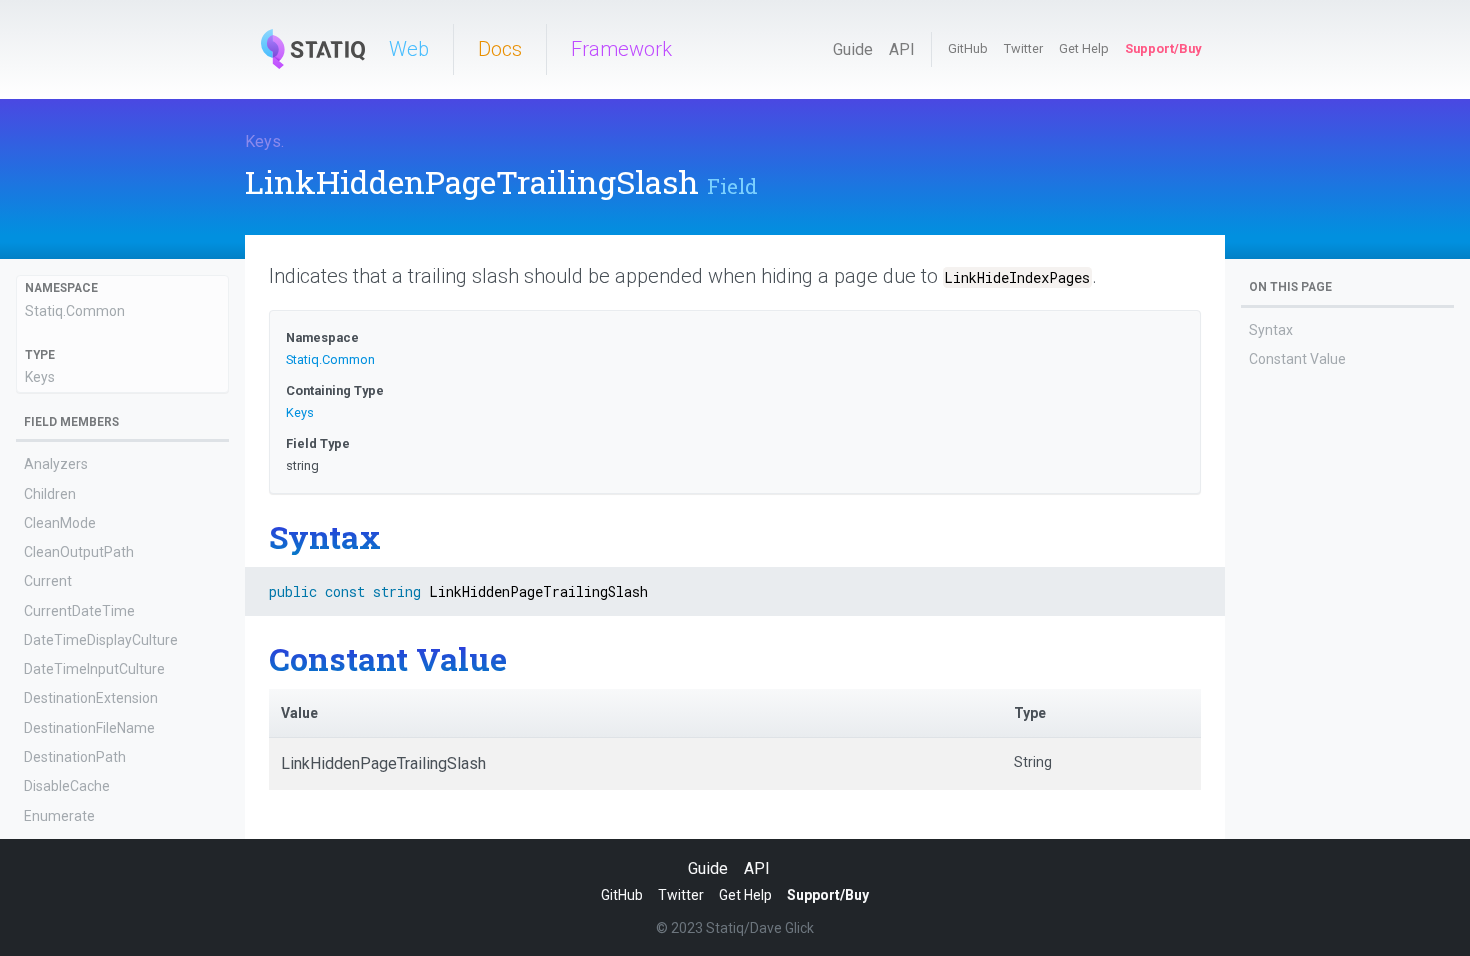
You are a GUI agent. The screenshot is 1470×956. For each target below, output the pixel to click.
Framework (621, 49)
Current (48, 581)
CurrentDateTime (79, 611)
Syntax (1271, 330)
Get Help (1084, 48)
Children (50, 494)
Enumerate (59, 816)
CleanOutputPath (79, 552)
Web (409, 49)
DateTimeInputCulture (94, 669)
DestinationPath (75, 757)
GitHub (968, 48)
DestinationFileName (89, 728)
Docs (500, 49)
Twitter (1023, 48)
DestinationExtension (91, 698)
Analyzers (56, 464)
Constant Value (1297, 359)
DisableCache (67, 786)
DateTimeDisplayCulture (101, 640)
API (902, 49)
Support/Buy (1163, 48)
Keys (263, 141)
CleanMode (60, 523)
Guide (853, 49)
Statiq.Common (75, 311)
